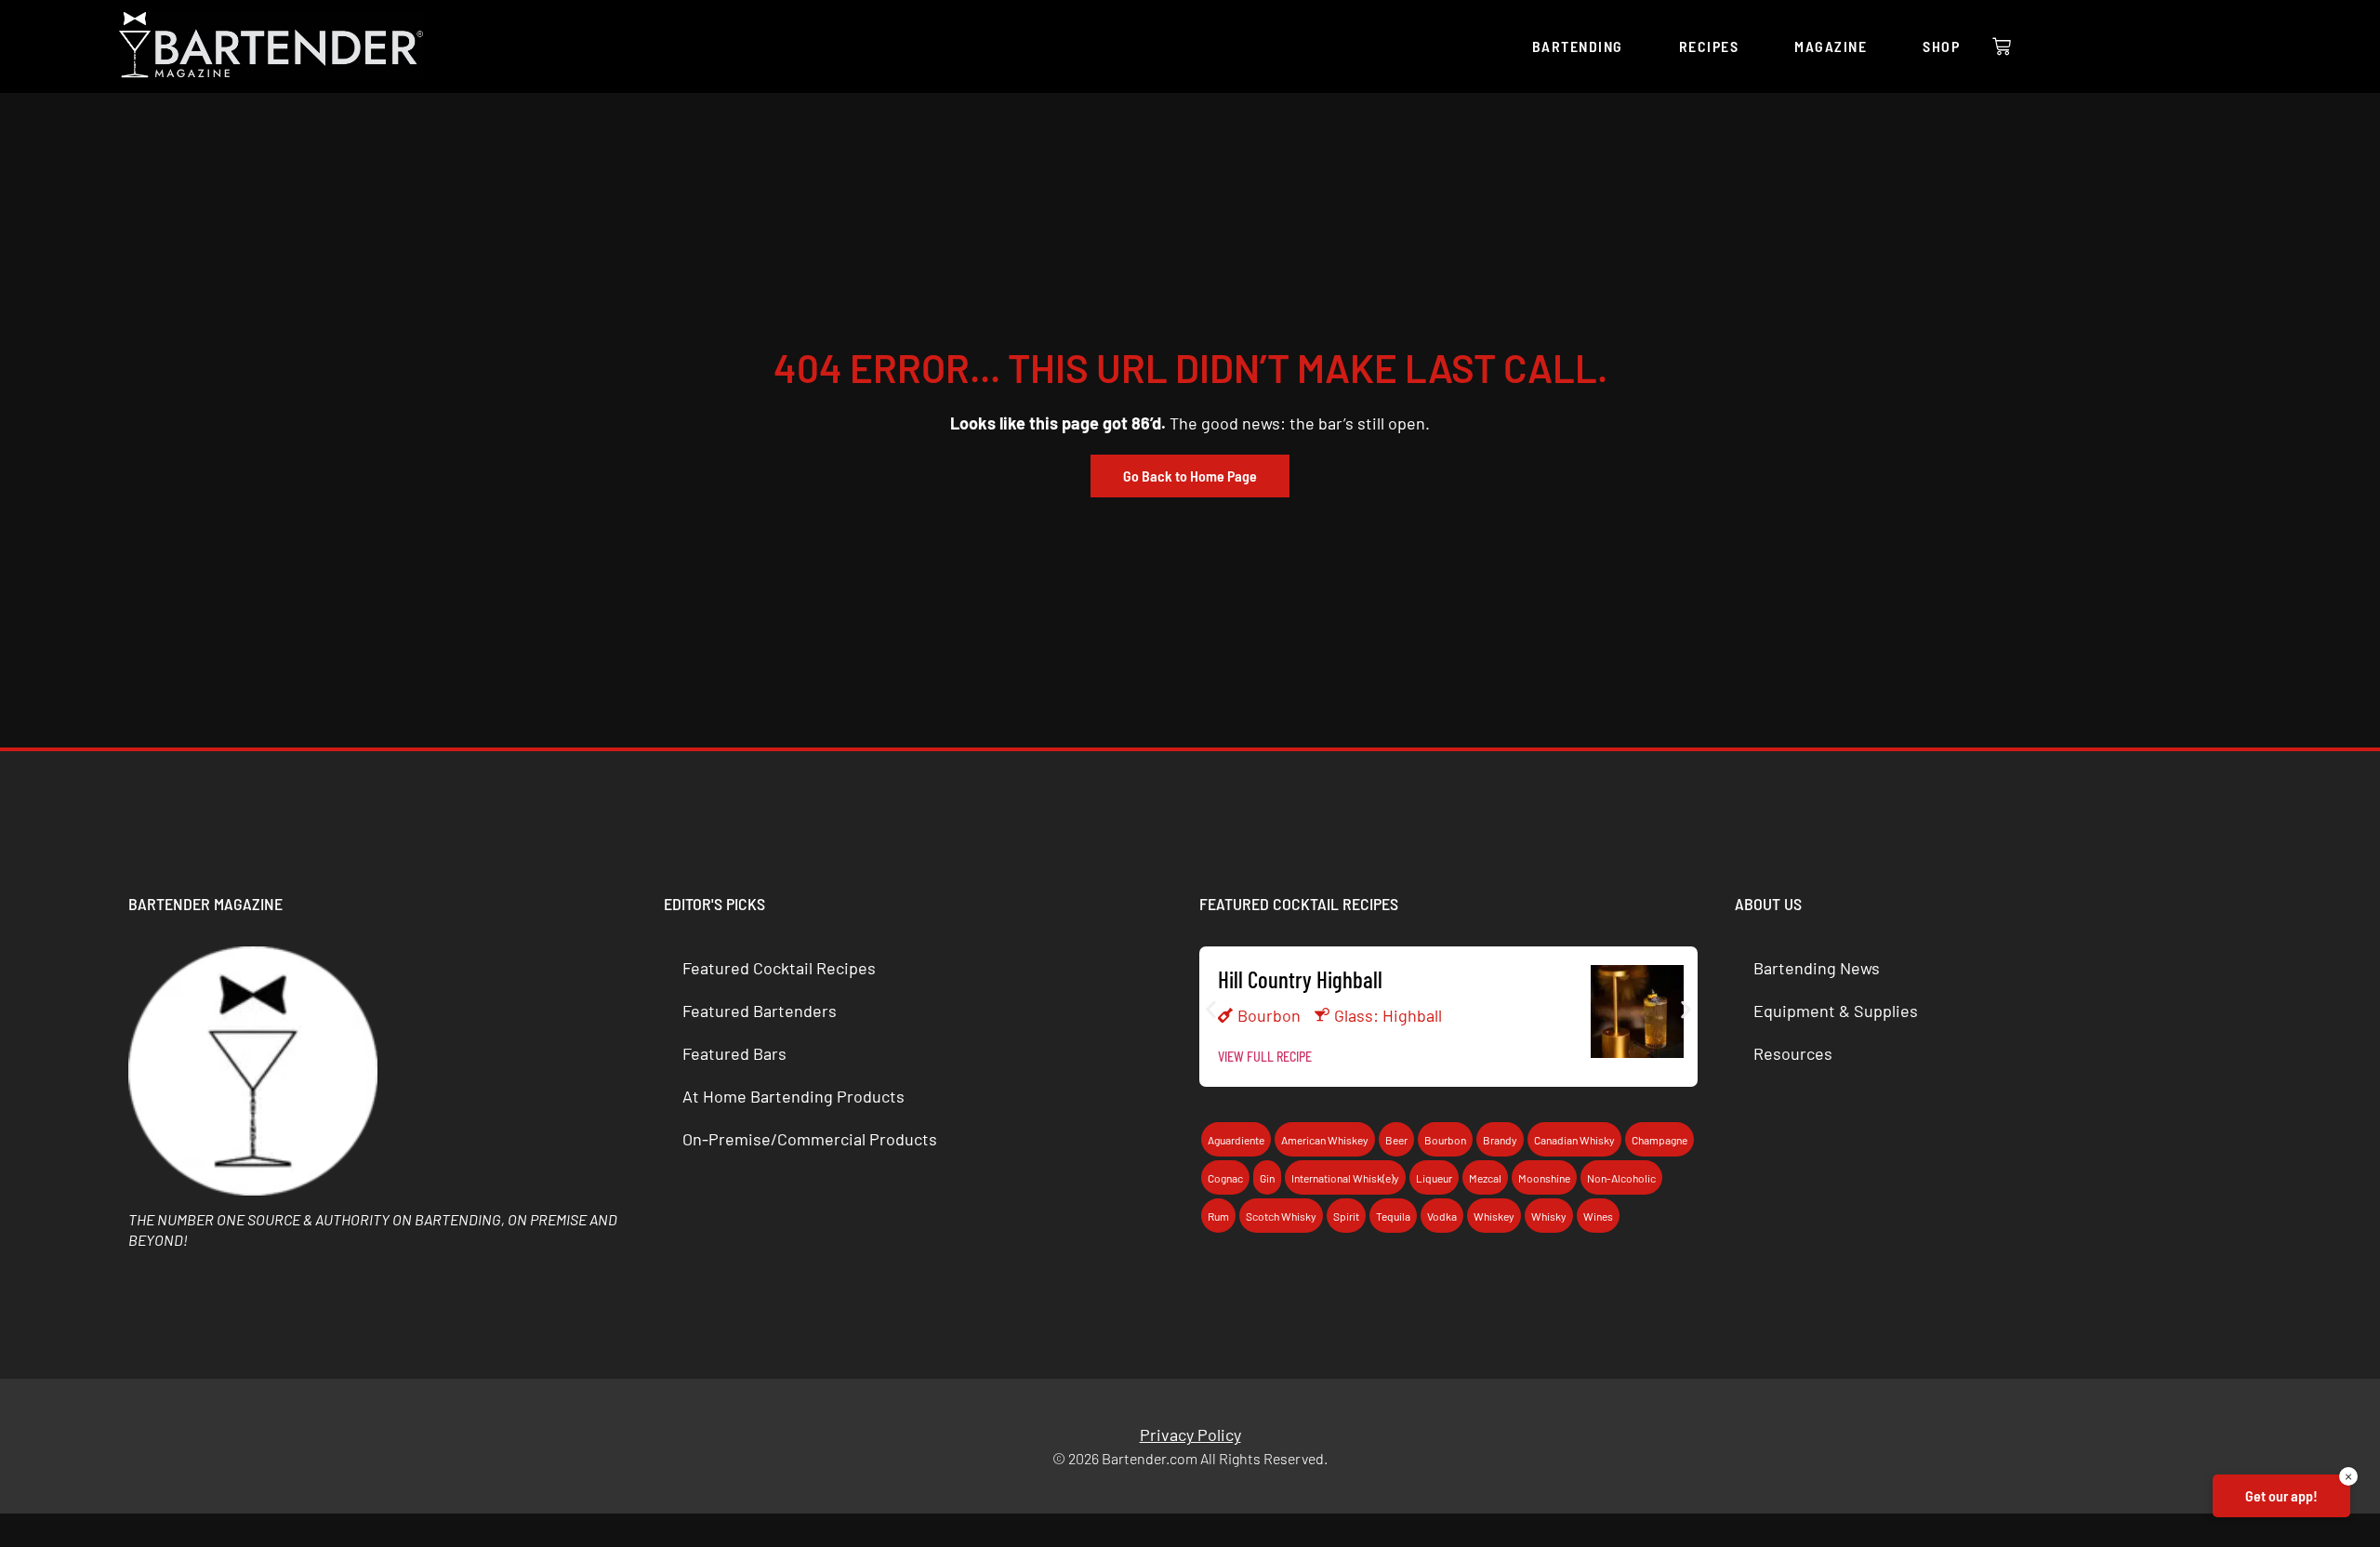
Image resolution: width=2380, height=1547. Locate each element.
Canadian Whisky (1574, 1140)
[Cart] (2002, 46)
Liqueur (1434, 1178)
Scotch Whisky (1281, 1216)
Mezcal (1485, 1178)
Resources (1793, 1053)
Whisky (1549, 1216)
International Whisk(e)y (1345, 1178)
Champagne (1659, 1140)
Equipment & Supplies (1836, 1011)
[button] (1211, 1010)
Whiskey (1494, 1216)
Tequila (1393, 1216)
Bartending (1578, 46)
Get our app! (2281, 1495)
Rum (1218, 1216)
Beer (1396, 1140)
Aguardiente (1236, 1140)
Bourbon (1269, 1015)
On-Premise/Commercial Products (810, 1139)
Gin (1267, 1178)
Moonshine (1544, 1178)
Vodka (1442, 1216)
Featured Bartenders (760, 1011)
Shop (1941, 46)
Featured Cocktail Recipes (779, 968)
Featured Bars (734, 1053)
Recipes (1709, 46)
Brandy (1500, 1140)
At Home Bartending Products (793, 1096)
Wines (1598, 1216)
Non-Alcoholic (1621, 1178)
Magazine (1831, 46)
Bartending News (1817, 968)
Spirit (1346, 1216)
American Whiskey (1325, 1140)
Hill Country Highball (1300, 979)
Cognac (1225, 1178)
